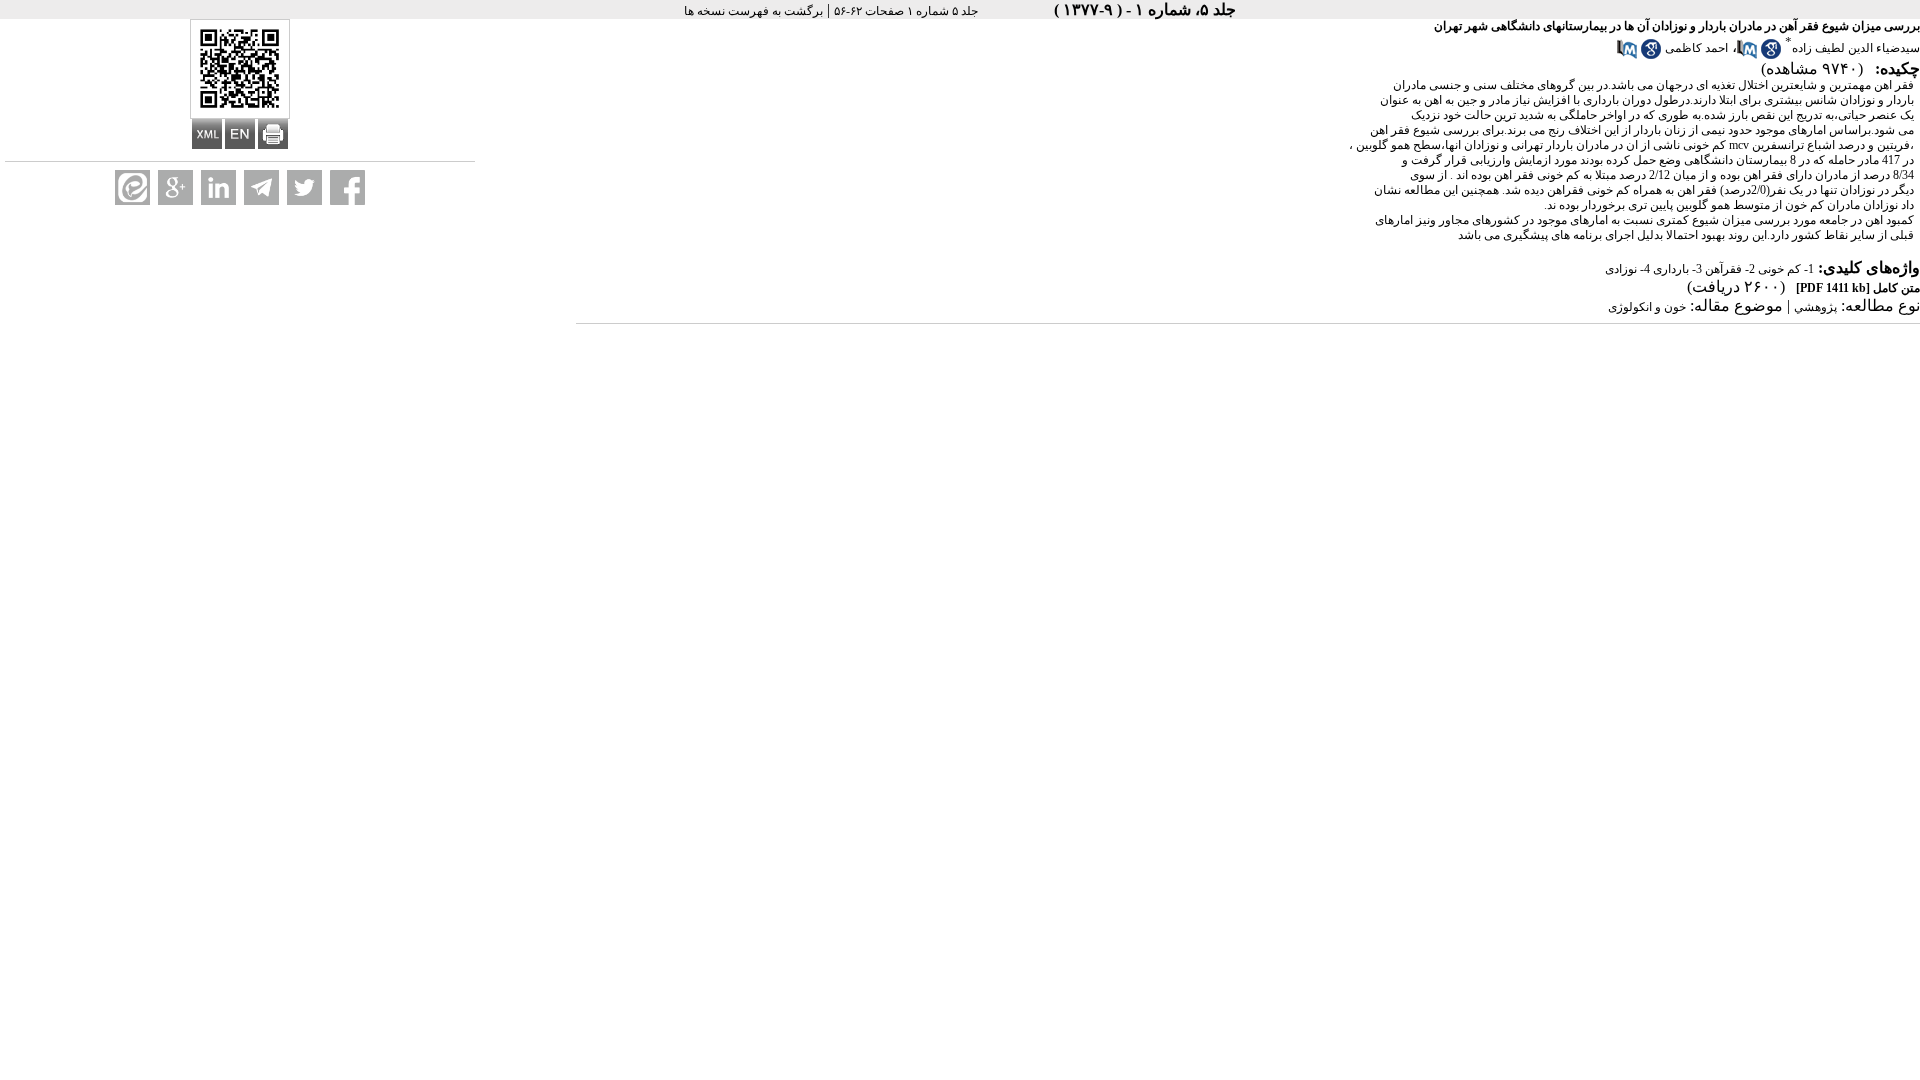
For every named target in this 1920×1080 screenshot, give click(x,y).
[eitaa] (132, 187)
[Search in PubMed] (1747, 55)
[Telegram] (261, 187)
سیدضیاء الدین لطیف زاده (1856, 48)
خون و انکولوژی (1647, 307)
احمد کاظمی (1696, 48)
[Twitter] (304, 187)
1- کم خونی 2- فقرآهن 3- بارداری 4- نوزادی (1709, 269)
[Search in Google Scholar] (1771, 55)
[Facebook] (347, 187)
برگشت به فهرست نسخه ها (753, 11)
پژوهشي (1815, 307)
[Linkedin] (218, 187)
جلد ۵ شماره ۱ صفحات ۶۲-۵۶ (906, 11)
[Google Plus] (175, 187)
